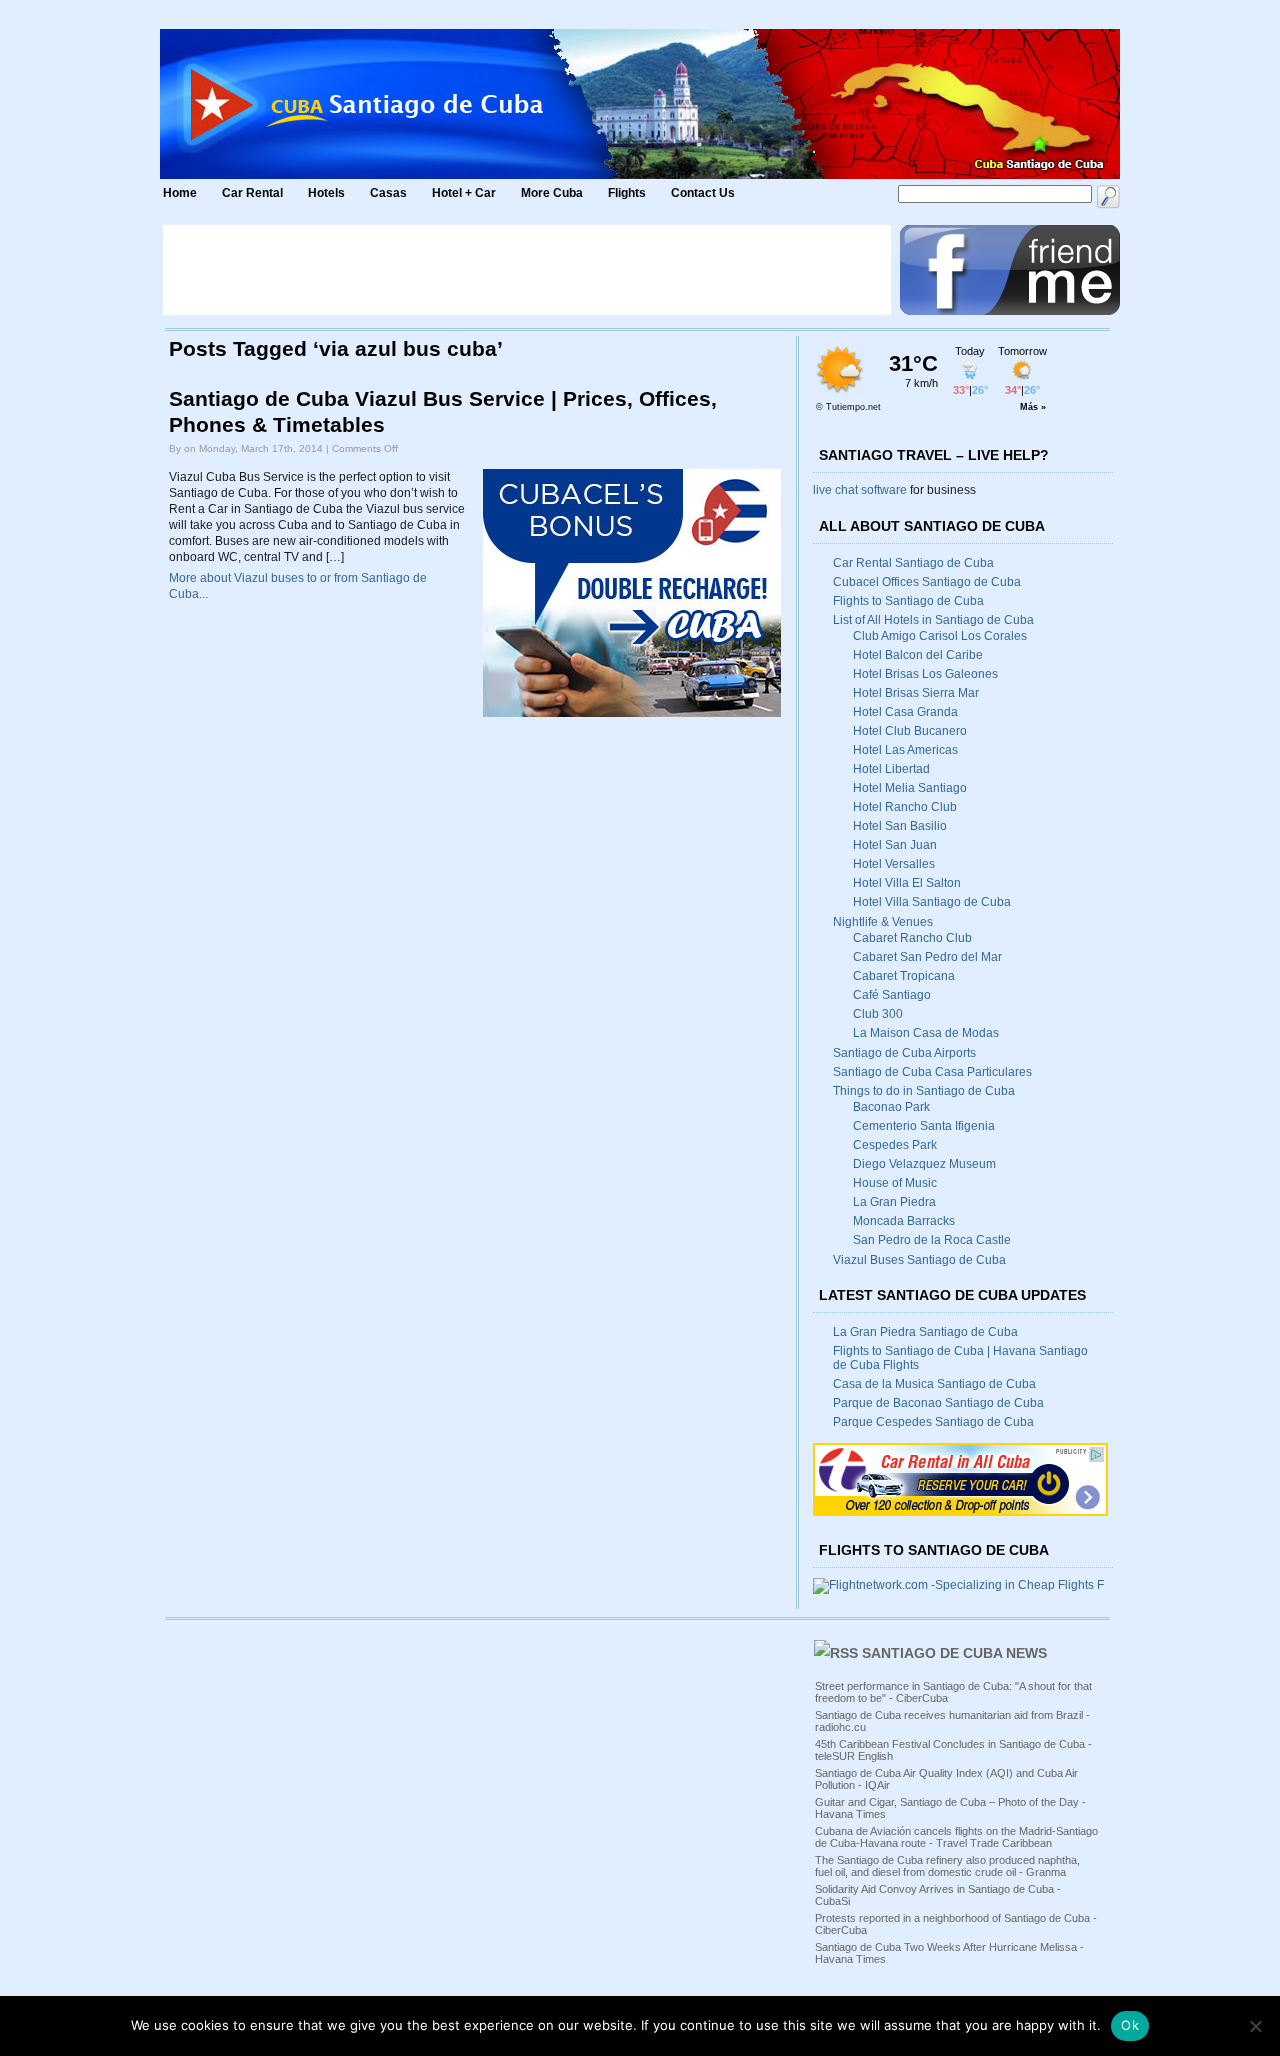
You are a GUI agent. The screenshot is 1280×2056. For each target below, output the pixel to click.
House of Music (895, 1183)
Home (180, 193)
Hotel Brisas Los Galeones (925, 674)
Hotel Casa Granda (905, 712)
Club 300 (878, 1014)
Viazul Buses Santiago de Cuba (919, 1260)
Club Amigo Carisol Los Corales (940, 636)
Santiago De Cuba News (954, 1653)
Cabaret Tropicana (904, 976)
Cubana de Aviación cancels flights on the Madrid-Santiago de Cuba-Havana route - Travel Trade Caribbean (956, 1837)
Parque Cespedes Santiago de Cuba (933, 1422)
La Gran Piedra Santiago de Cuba (925, 1332)
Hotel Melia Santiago (910, 788)
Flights (627, 193)
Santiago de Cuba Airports (904, 1053)
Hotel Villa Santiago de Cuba (932, 902)
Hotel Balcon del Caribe (918, 655)
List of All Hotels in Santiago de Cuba (933, 620)
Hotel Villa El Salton (907, 883)
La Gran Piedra (894, 1202)
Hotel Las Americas (905, 750)
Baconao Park (891, 1107)
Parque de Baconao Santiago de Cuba (938, 1403)
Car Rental (252, 193)
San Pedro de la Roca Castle (932, 1240)
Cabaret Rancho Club (912, 938)
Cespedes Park (895, 1145)
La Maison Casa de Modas (926, 1033)
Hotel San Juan (895, 845)
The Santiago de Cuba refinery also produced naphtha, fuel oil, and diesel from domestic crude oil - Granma (947, 1866)
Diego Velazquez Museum (924, 1164)
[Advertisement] (527, 270)
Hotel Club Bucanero (910, 731)
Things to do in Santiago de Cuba (924, 1091)
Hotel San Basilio (900, 826)
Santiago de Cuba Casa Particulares (932, 1072)
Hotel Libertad (891, 769)
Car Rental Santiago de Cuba (913, 563)
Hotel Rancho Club (905, 807)
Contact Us (703, 193)
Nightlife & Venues (883, 922)
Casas (388, 193)
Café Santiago (892, 995)
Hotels (326, 193)
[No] (1255, 2026)
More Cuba (552, 193)
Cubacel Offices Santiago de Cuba (927, 582)
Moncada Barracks (904, 1221)
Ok (1130, 2025)
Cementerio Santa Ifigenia (924, 1126)
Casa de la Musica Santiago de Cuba (934, 1384)
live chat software (860, 490)
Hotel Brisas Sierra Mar (916, 693)
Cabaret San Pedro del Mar (927, 957)
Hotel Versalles (894, 864)
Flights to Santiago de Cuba (908, 601)
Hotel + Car (464, 193)
